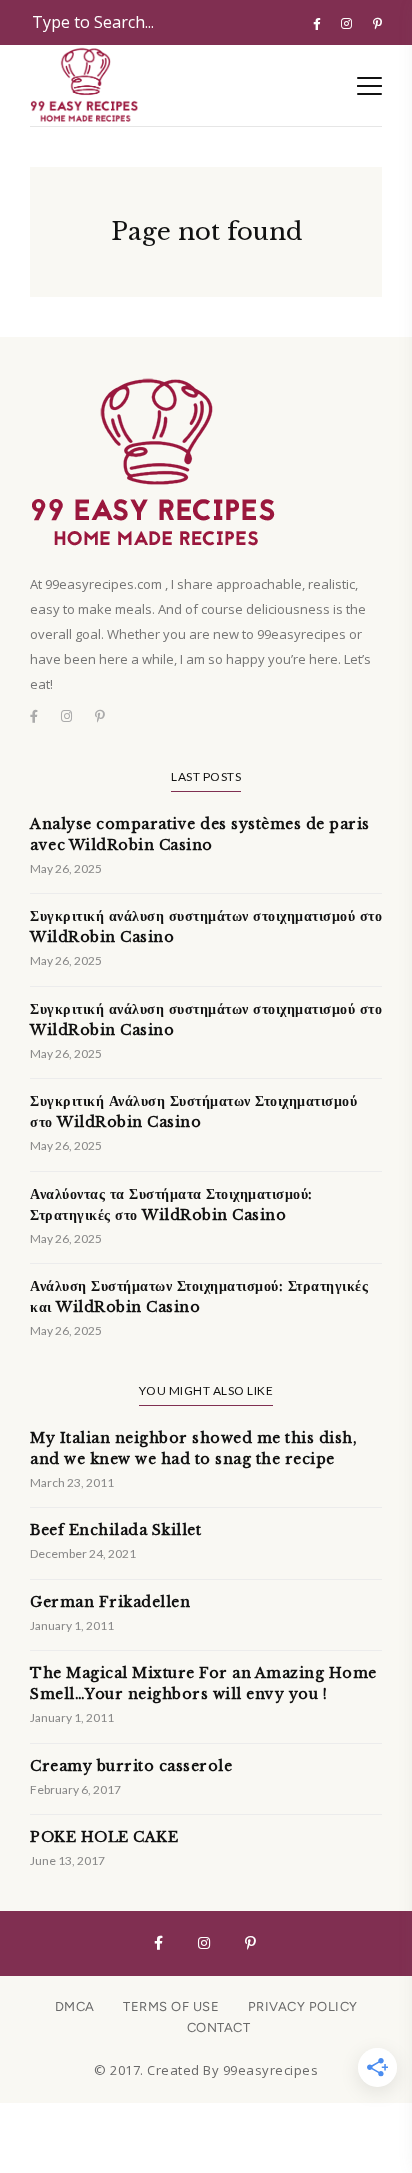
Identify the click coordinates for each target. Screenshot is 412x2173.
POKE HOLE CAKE (104, 1837)
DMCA (75, 2006)
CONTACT (219, 2027)
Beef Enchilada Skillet (115, 1530)
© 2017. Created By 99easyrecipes (206, 2070)
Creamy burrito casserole (131, 1766)
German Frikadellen (110, 1602)
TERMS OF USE (171, 2006)
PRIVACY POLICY (303, 2006)
